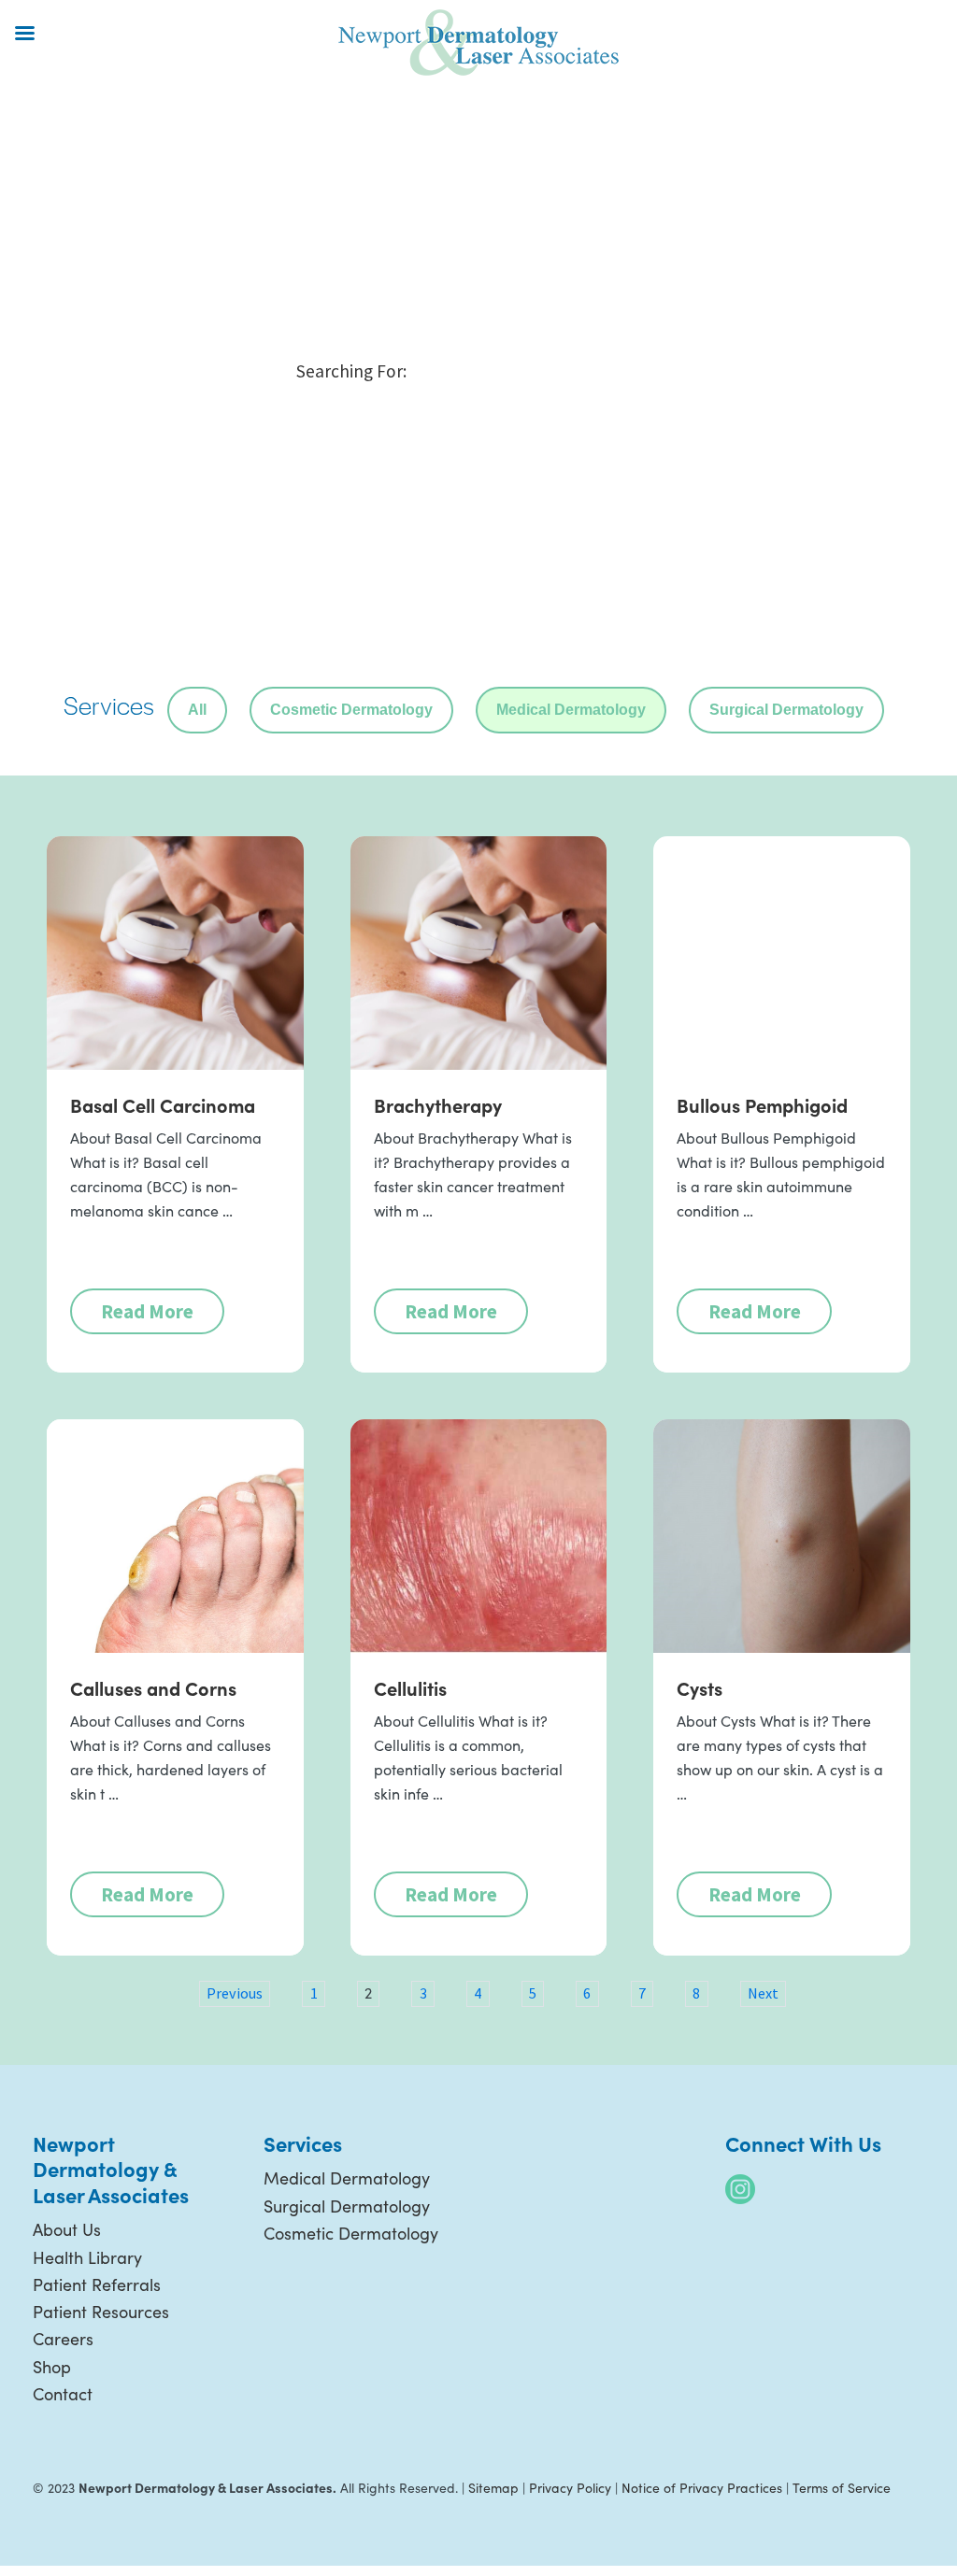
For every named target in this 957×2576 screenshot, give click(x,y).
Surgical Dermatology (786, 710)
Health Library (87, 2257)
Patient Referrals (97, 2284)
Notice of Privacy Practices (702, 2488)
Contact (63, 2394)
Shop (52, 2367)
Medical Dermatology (571, 710)
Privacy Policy (570, 2488)
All (197, 710)
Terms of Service (842, 2488)
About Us (67, 2229)
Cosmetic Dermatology (351, 710)
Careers (63, 2339)
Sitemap (493, 2488)
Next (763, 1993)
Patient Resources (101, 2312)
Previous (235, 1993)
